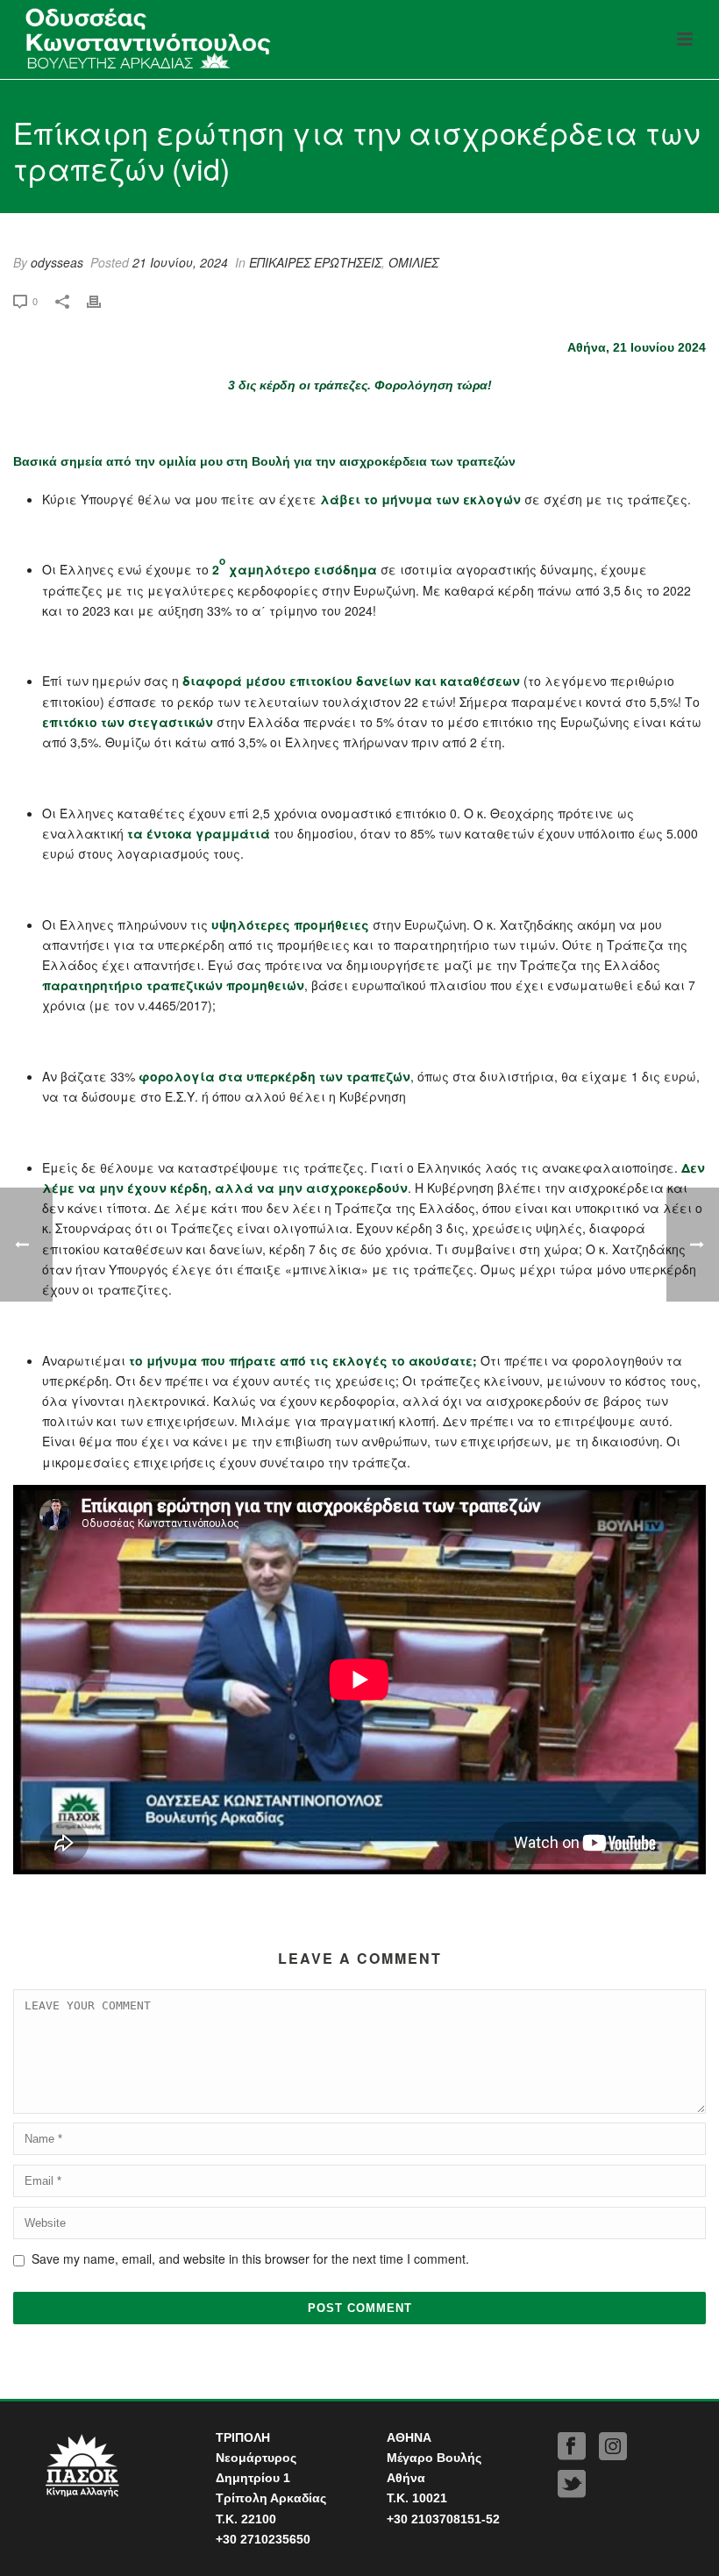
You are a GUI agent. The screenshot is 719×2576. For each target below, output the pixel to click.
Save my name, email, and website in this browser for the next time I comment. (250, 2258)
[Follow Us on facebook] (572, 2447)
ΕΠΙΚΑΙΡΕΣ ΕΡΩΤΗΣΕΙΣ (315, 262)
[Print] (103, 300)
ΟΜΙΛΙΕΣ (413, 262)
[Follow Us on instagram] (613, 2447)
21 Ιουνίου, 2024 (180, 262)
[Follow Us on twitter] (572, 2484)
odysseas (57, 262)
